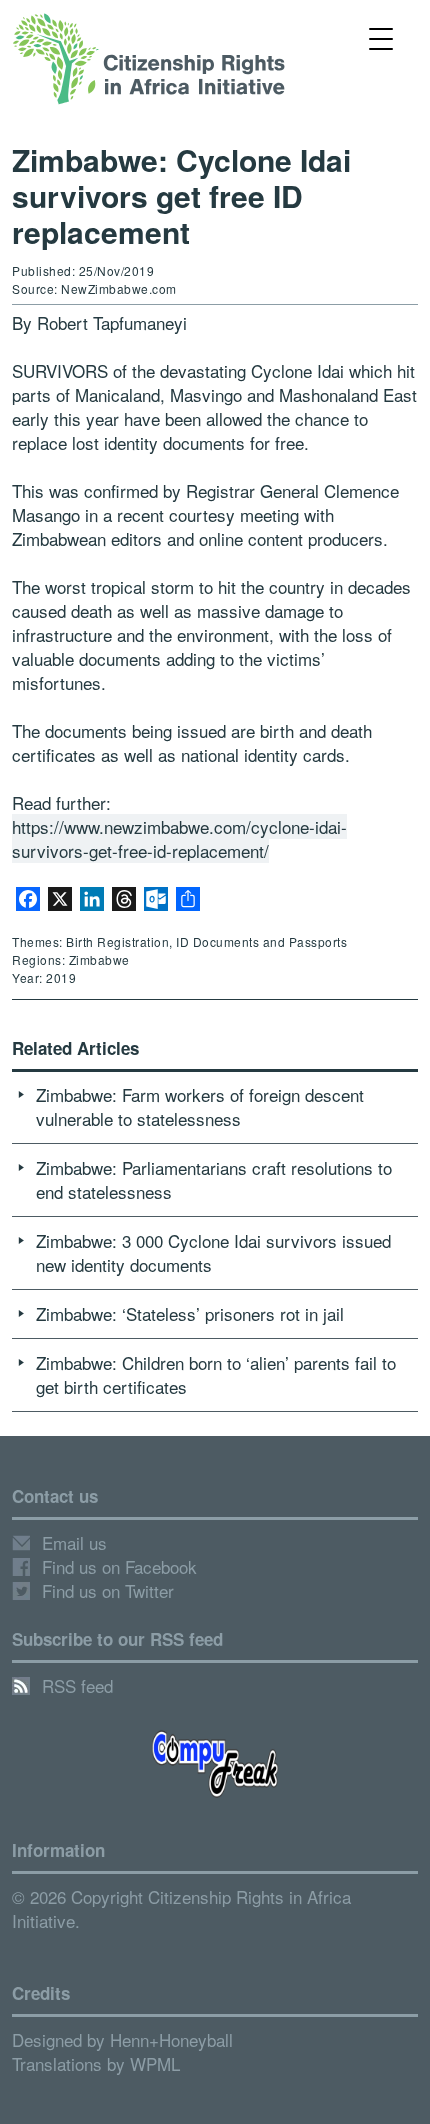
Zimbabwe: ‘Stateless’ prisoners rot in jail (190, 1313)
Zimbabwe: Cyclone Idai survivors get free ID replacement (181, 195)
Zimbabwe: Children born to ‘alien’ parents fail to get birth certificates (216, 1374)
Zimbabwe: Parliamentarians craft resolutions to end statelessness (214, 1179)
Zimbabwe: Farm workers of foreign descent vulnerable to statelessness (200, 1106)
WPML (155, 2063)
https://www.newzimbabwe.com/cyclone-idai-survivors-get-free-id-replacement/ (179, 838)
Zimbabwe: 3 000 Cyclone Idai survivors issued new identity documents (213, 1252)
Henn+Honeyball (171, 2039)
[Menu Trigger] (381, 37)
